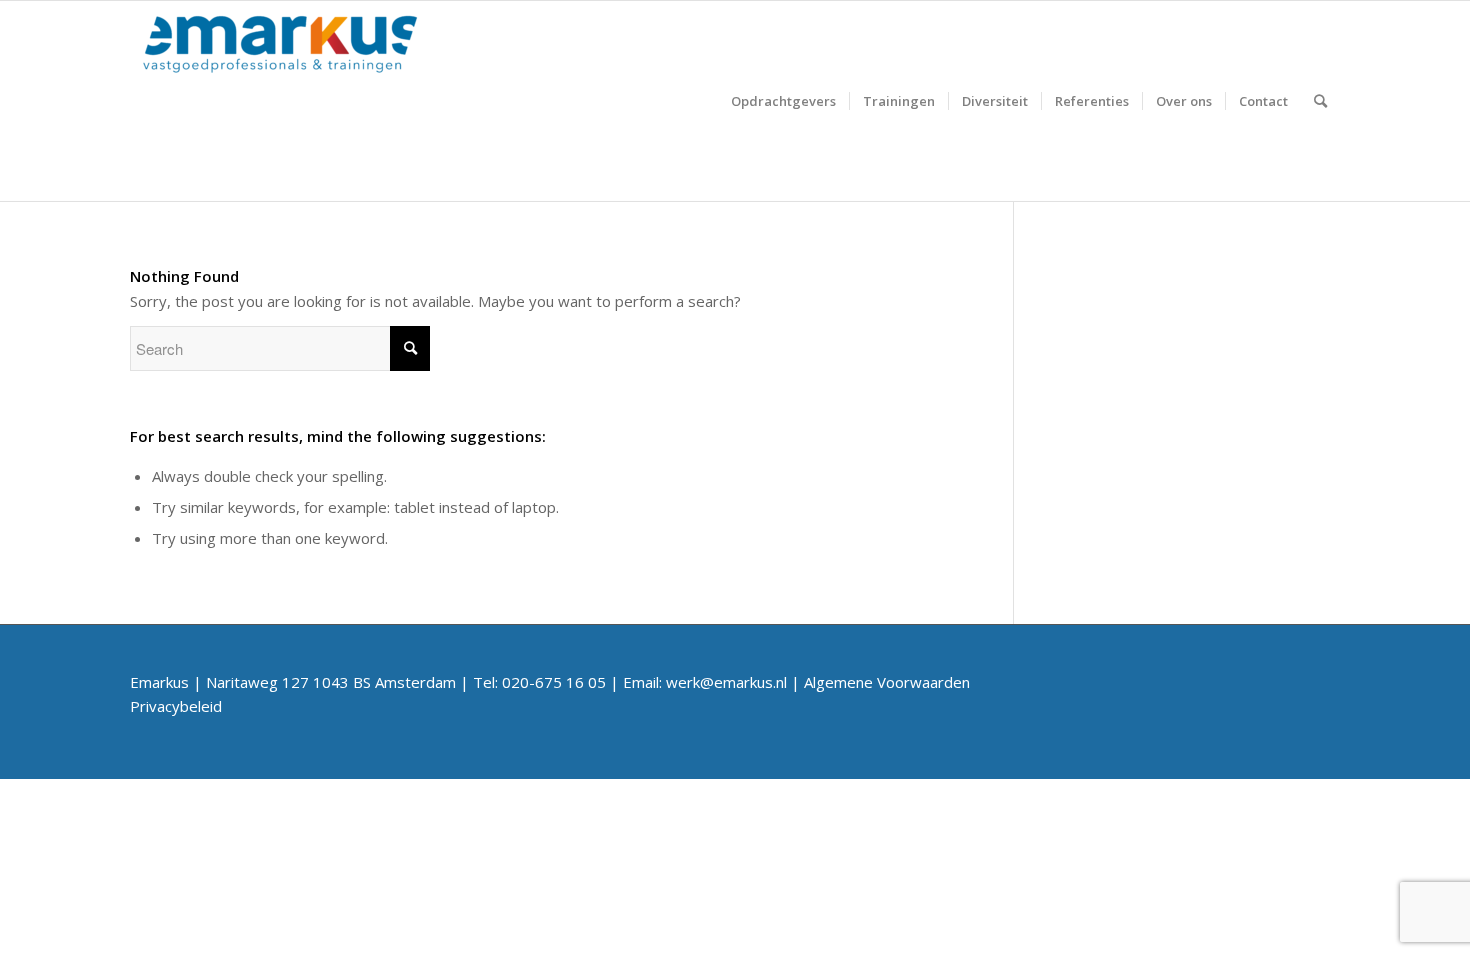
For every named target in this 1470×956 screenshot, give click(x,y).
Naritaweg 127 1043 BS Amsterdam (331, 682)
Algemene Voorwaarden (887, 682)
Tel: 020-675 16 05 (539, 682)
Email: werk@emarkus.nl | (713, 682)
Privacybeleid (176, 706)
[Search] (1320, 101)
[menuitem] (783, 101)
